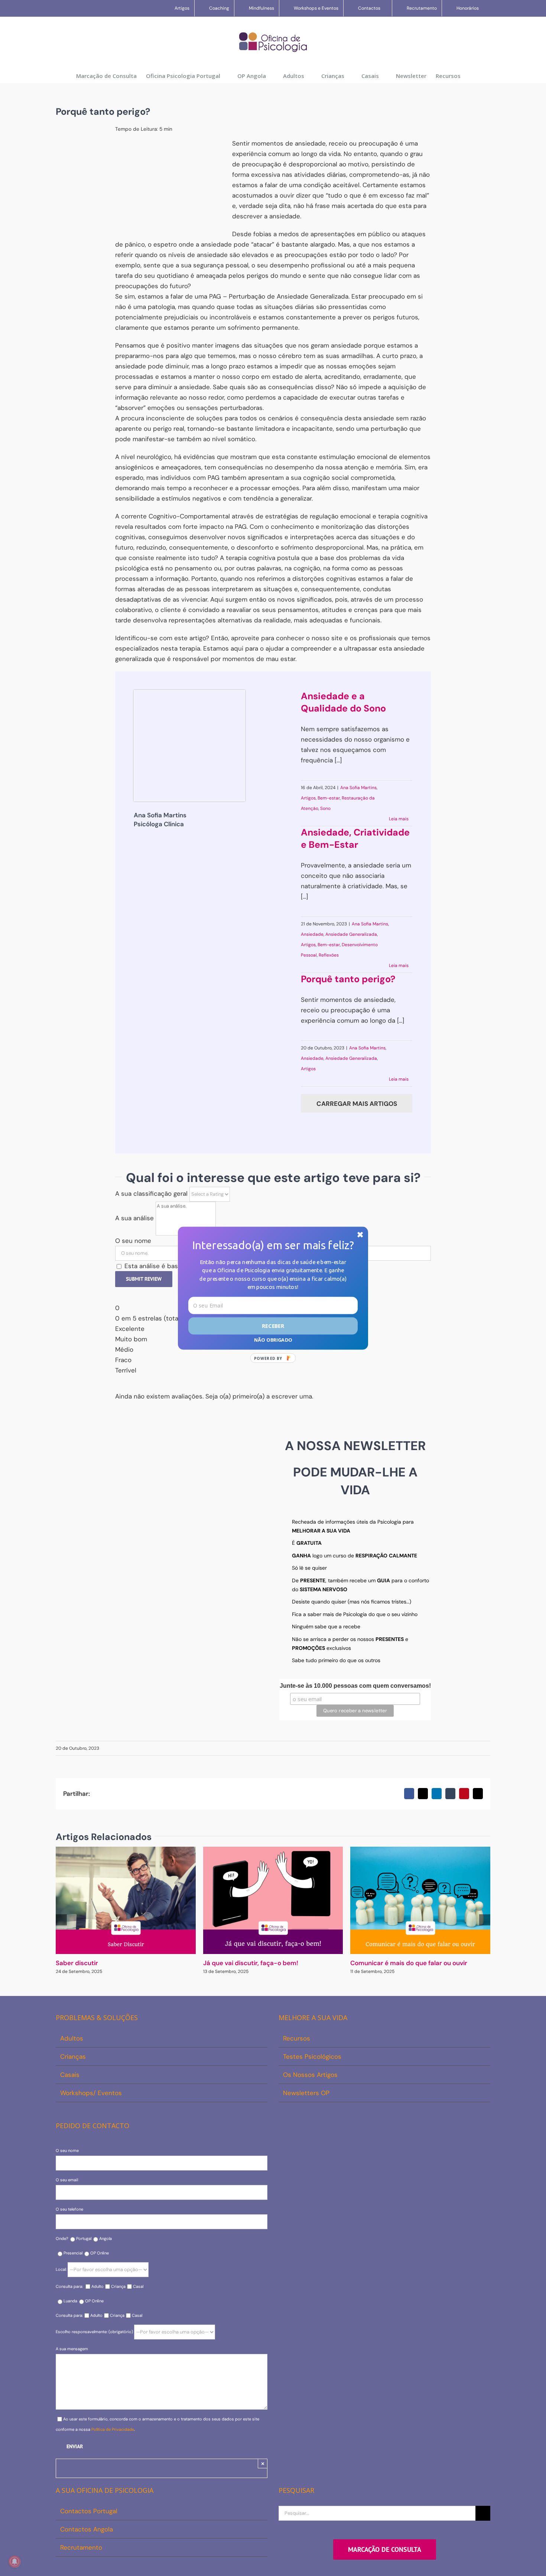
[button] (273, 1245)
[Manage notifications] (14, 2562)
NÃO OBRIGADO (273, 1339)
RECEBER (273, 1326)
